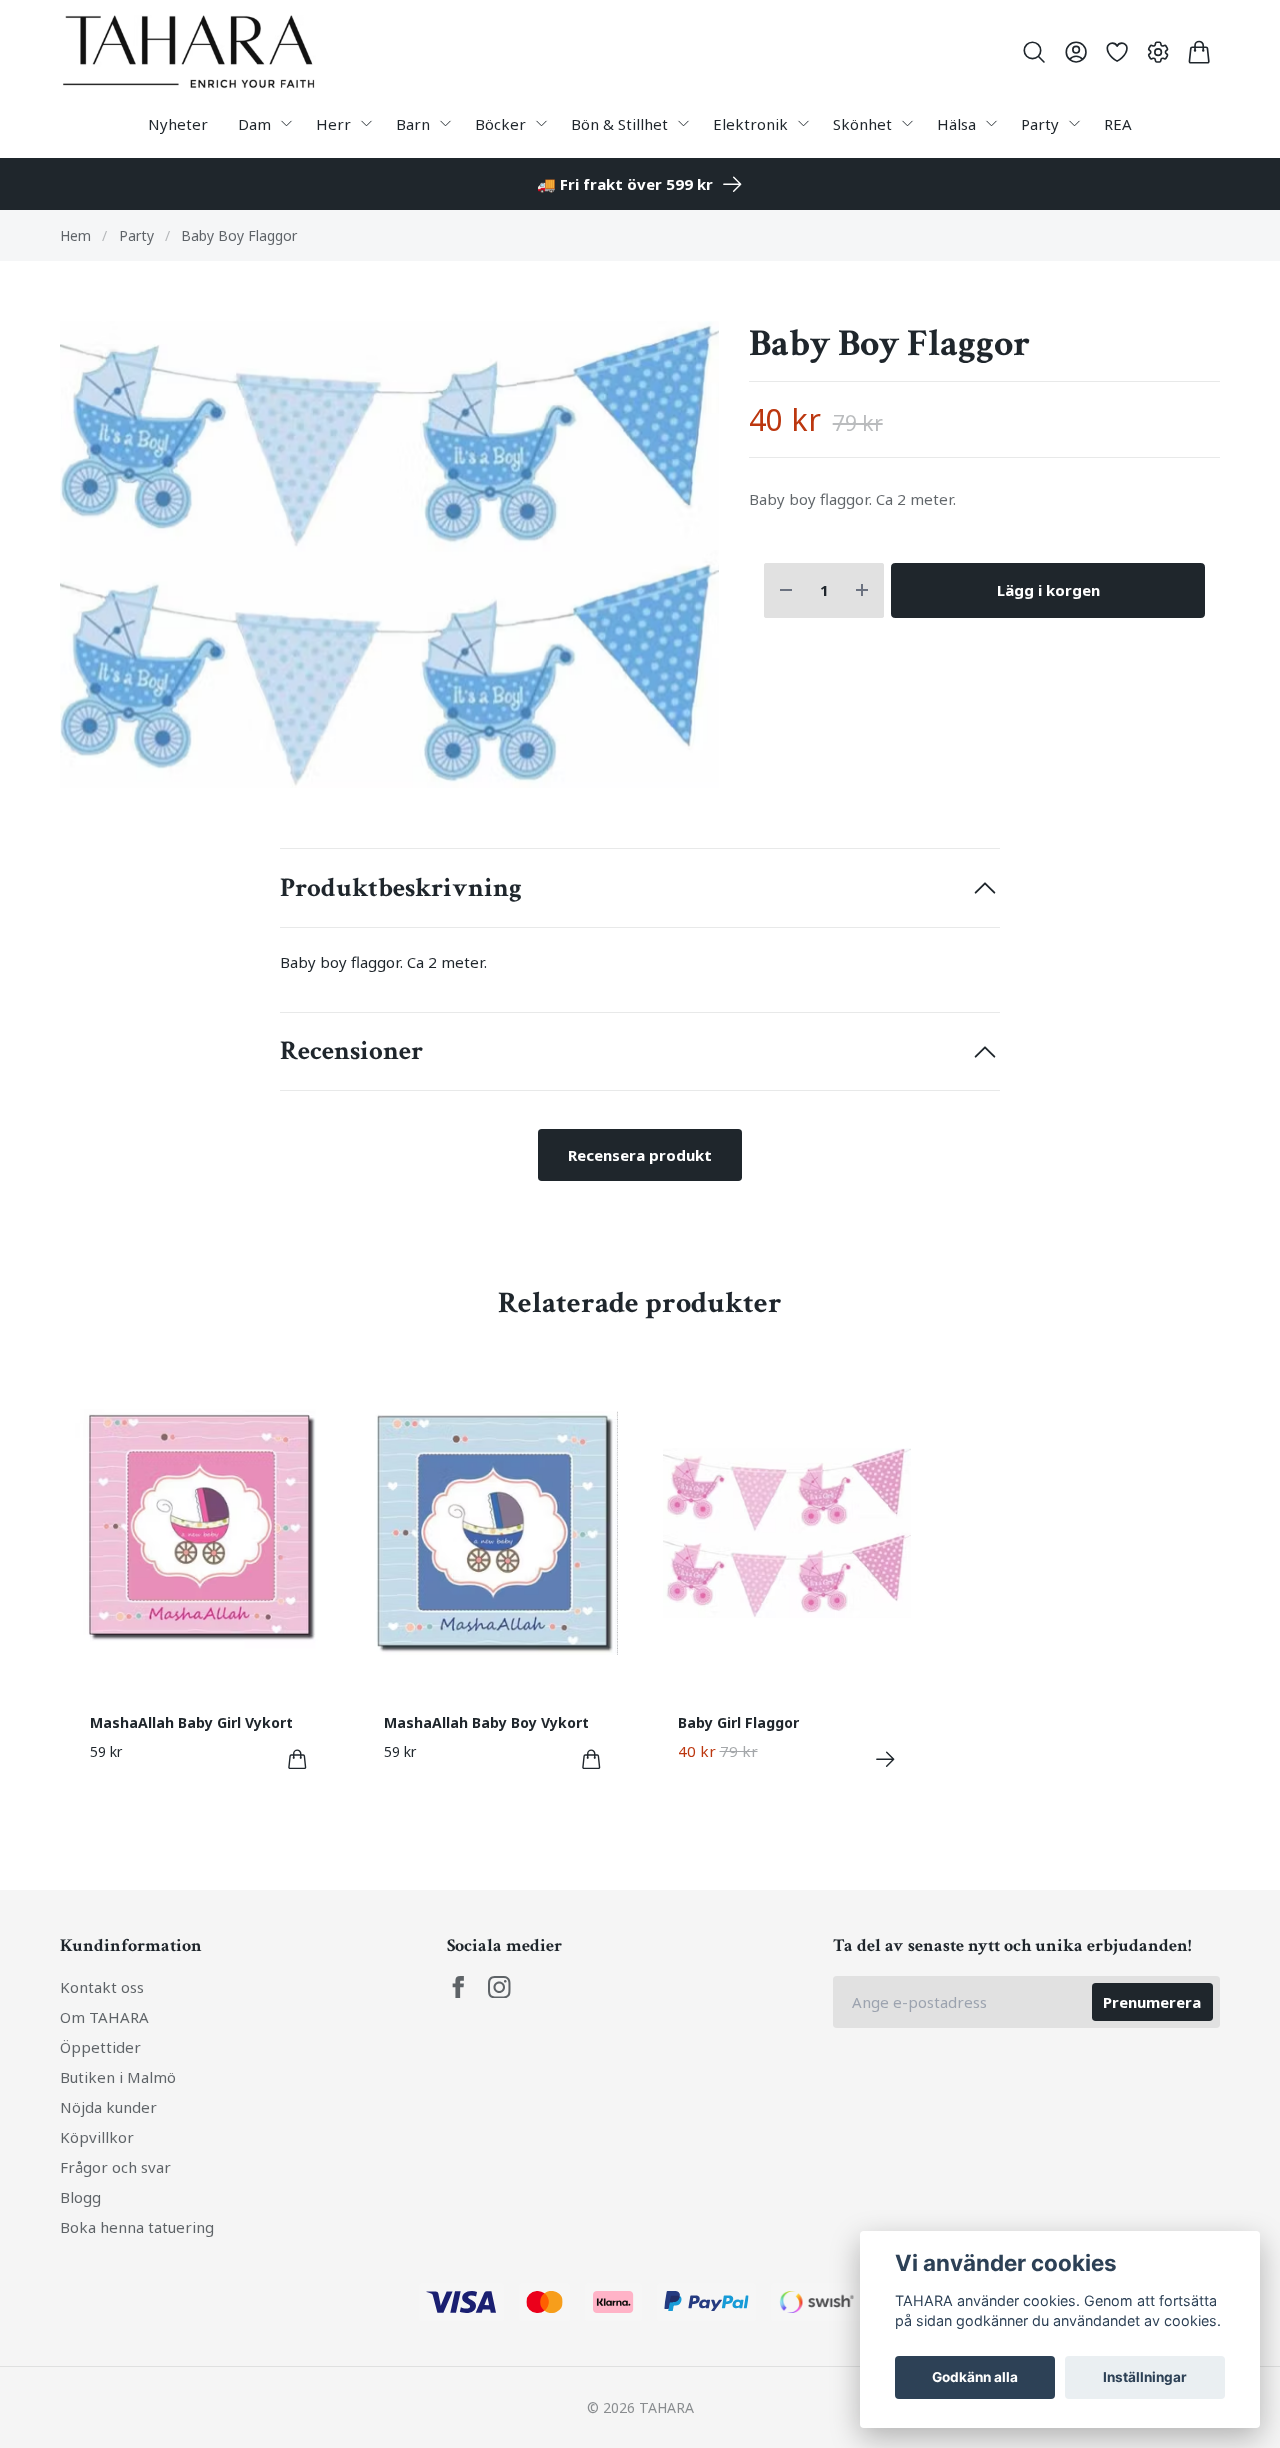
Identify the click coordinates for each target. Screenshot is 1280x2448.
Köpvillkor (97, 2137)
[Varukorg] (1199, 52)
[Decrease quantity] (786, 590)
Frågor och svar (115, 2167)
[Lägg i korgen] (297, 1759)
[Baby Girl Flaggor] (885, 1759)
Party (136, 235)
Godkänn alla (975, 2377)
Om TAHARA (104, 2017)
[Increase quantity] (862, 590)
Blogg (80, 2197)
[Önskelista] (1116, 52)
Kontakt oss (102, 1987)
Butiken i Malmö (118, 2077)
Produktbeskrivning (401, 888)
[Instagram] (499, 1987)
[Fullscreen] (389, 554)
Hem (75, 235)
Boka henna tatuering (137, 2227)
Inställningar (1145, 2377)
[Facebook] (458, 1987)
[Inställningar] (1158, 52)
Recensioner (351, 1051)
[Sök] (1034, 52)
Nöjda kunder (108, 2107)
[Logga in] (1075, 52)
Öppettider (100, 2047)
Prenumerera (1152, 2002)
